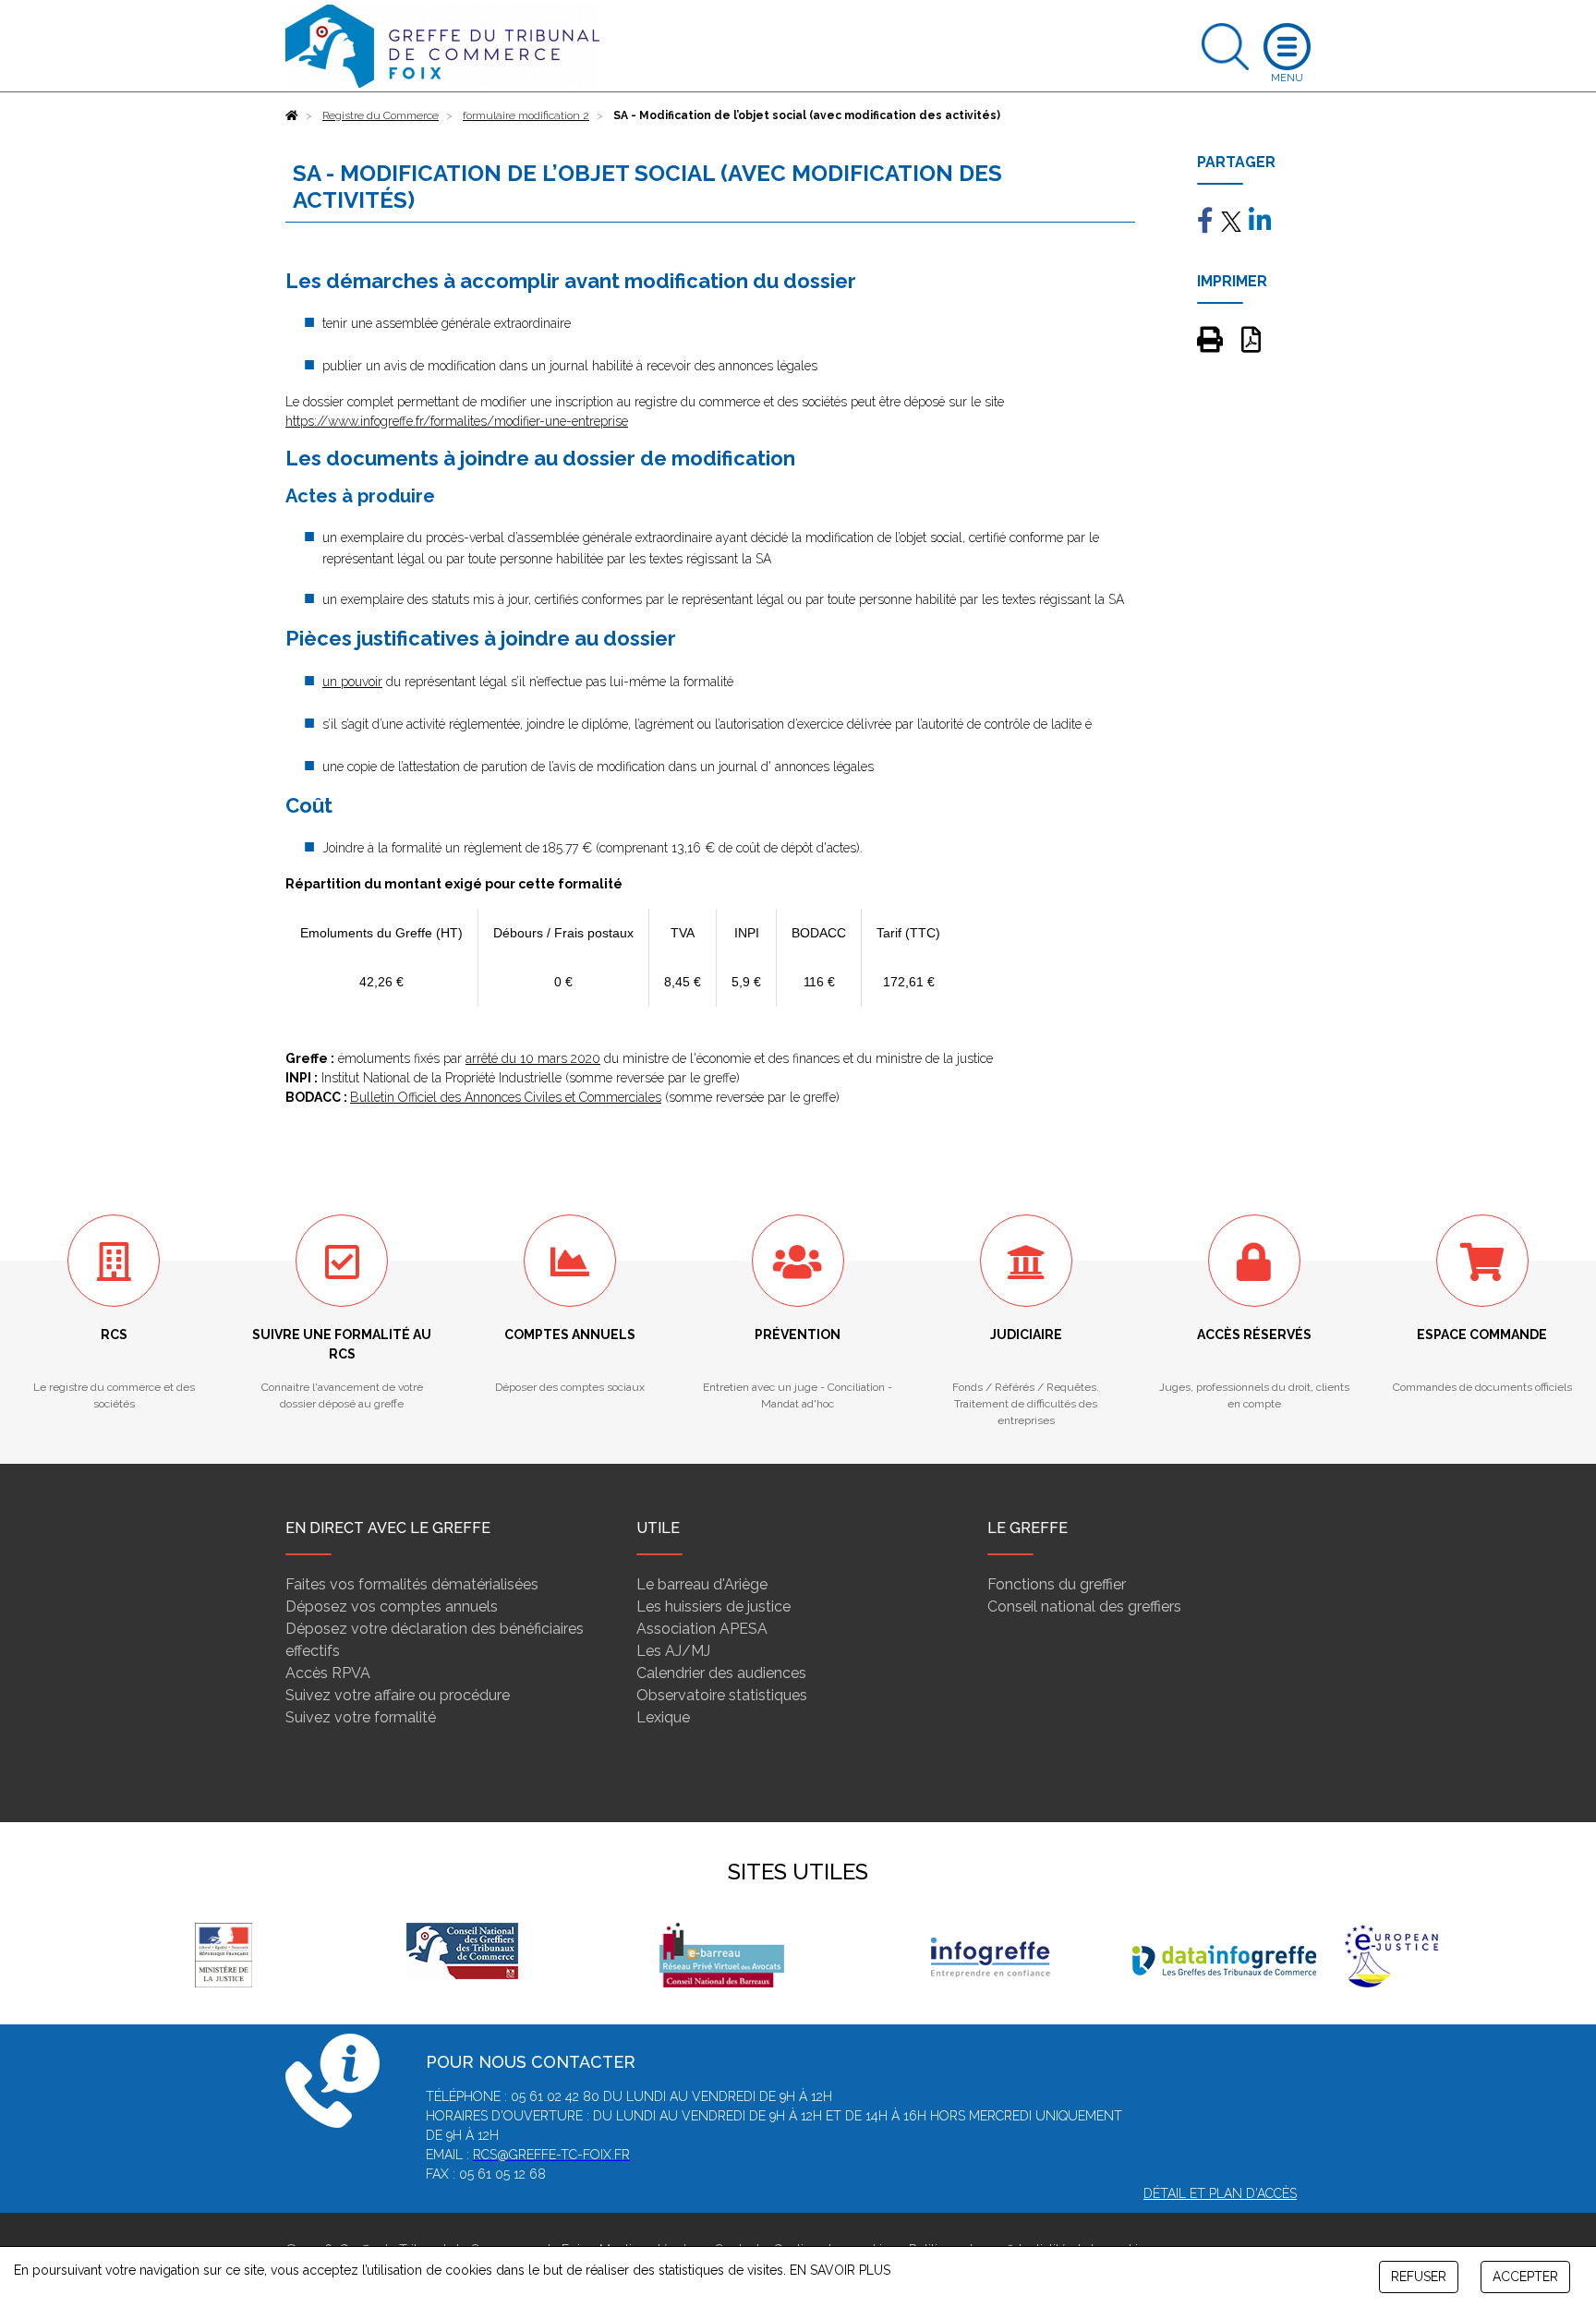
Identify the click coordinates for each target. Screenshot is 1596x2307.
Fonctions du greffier (1057, 1584)
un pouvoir (352, 682)
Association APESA (702, 1629)
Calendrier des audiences (721, 1673)
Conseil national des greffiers (1084, 1606)
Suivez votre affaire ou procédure (398, 1695)
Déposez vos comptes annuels (392, 1606)
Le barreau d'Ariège (702, 1584)
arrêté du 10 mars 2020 (533, 1058)
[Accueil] (292, 115)
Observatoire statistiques (722, 1695)
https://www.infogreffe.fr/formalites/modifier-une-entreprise (457, 421)
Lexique (663, 1717)
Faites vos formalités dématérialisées (412, 1584)
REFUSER (1419, 2277)
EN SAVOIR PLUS (840, 2270)
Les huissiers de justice (713, 1606)
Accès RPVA (328, 1673)
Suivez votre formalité (361, 1717)
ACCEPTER (1525, 2277)
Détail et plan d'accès (1220, 2193)
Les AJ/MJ (673, 1651)
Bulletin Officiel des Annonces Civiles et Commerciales (506, 1097)
